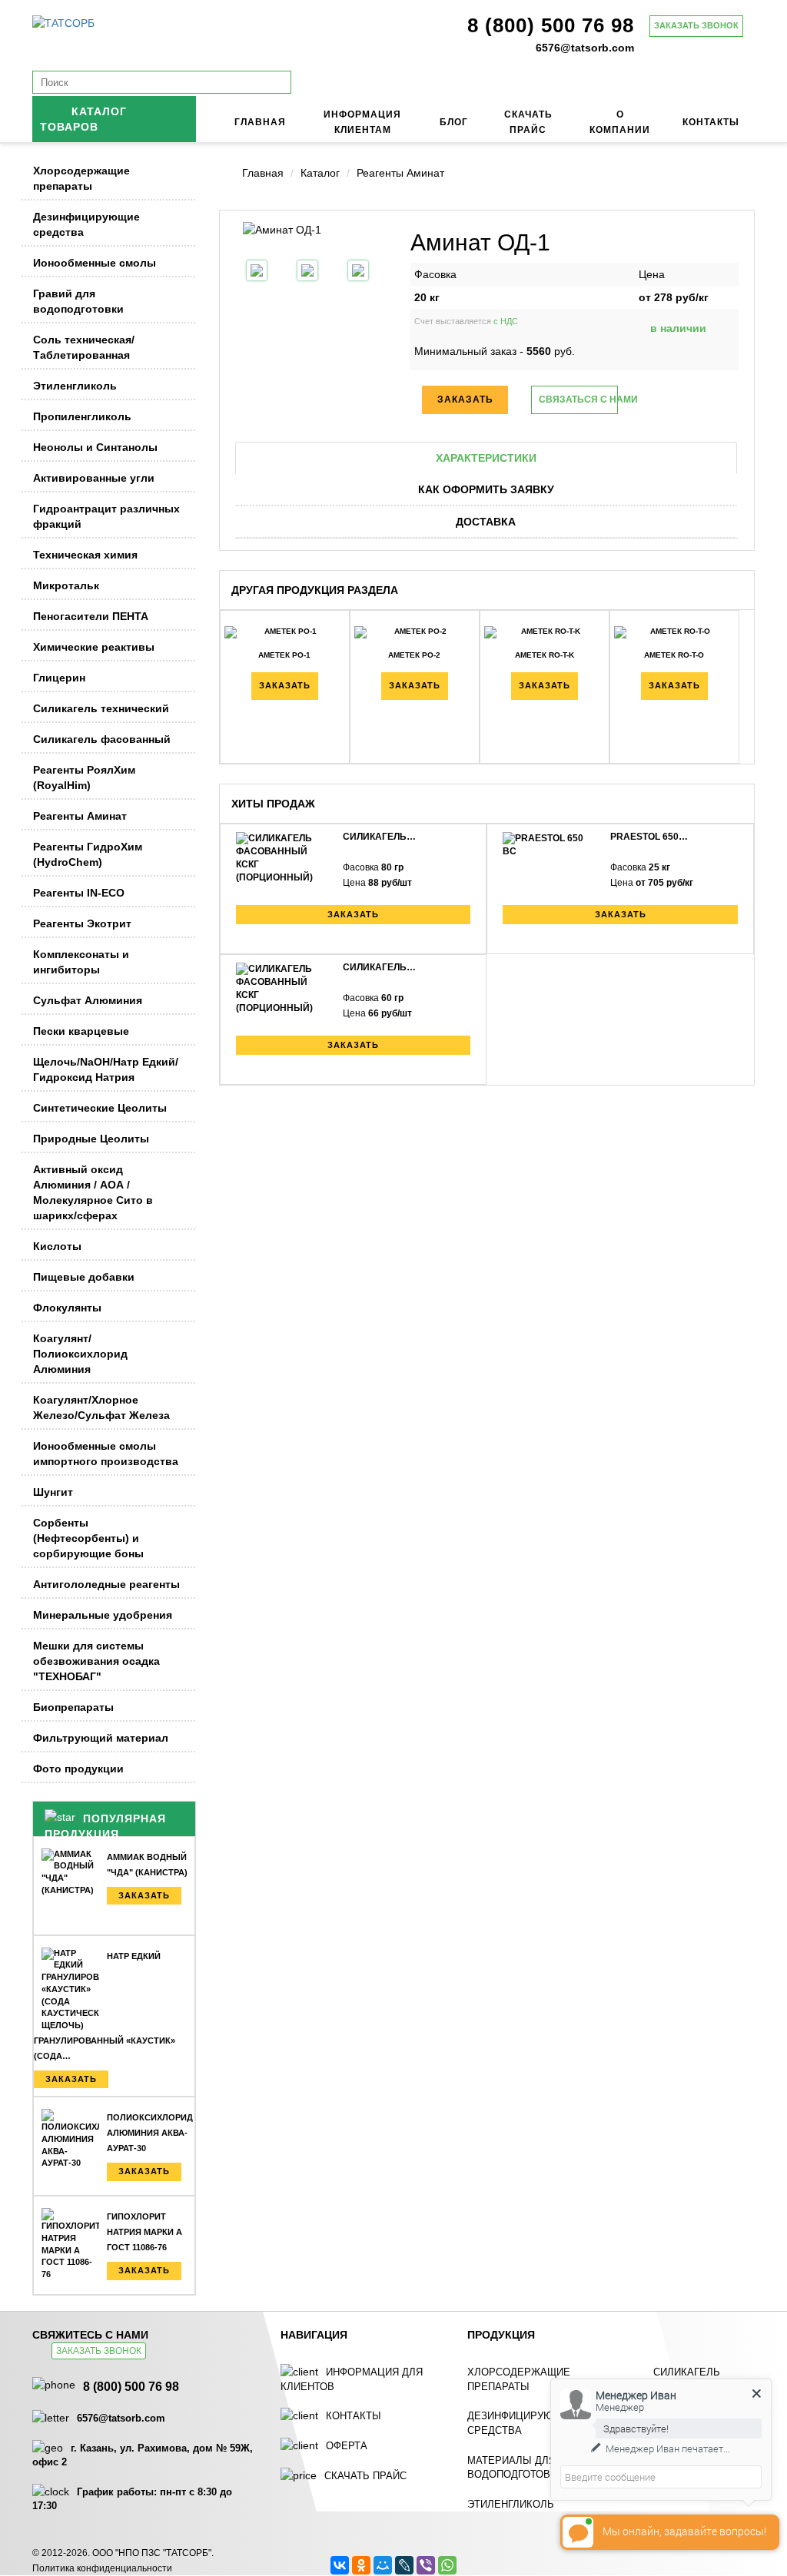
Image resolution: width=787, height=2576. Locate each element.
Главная (260, 122)
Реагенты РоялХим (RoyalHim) (84, 777)
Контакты (711, 122)
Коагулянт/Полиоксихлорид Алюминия (80, 1354)
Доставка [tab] (486, 522)
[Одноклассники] (361, 2565)
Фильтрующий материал (101, 1738)
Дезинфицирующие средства (86, 224)
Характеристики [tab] (486, 458)
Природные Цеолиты (91, 1139)
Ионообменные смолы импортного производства (106, 1454)
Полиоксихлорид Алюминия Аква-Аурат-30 (150, 2133)
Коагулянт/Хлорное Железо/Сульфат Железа (101, 1407)
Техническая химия (85, 555)
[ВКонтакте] (340, 2565)
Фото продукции (78, 1769)
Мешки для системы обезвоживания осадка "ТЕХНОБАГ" (96, 1661)
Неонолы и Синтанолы (95, 447)
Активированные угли (94, 478)
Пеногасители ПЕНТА (91, 616)
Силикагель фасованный (102, 739)
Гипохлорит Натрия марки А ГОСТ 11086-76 (144, 2232)
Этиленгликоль (75, 386)
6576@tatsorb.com (585, 48)
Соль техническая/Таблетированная (84, 347)
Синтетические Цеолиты (100, 1108)
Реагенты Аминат (80, 816)
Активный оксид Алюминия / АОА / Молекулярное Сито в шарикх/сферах (93, 1192)
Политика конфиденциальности (102, 2568)
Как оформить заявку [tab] (486, 489)
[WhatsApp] (447, 2565)
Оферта (347, 2446)
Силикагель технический (101, 708)
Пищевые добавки (84, 1277)
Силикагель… (379, 837)
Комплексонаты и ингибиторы (81, 962)
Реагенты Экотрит (82, 923)
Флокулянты (67, 1308)
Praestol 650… (649, 837)
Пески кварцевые (81, 1031)
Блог (454, 122)
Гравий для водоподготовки (78, 301)
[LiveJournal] (404, 2565)
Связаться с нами (578, 399)
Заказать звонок (696, 25)
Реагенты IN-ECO (79, 893)
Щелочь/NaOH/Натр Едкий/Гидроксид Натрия (106, 1069)
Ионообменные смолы (95, 263)
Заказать (144, 1895)
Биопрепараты (73, 1707)
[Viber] (426, 2565)
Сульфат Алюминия (88, 1000)
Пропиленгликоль (82, 416)
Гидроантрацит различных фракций (106, 516)
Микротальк (66, 585)
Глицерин (59, 678)
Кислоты (57, 1246)
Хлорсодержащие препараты (81, 178)
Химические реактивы (94, 647)
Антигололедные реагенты (106, 1584)
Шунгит (53, 1492)
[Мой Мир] (383, 2565)
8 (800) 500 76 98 (551, 25)
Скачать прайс (365, 2476)
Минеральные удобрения (103, 1615)
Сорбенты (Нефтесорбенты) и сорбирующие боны (88, 1538)
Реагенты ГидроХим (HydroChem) (88, 854)
